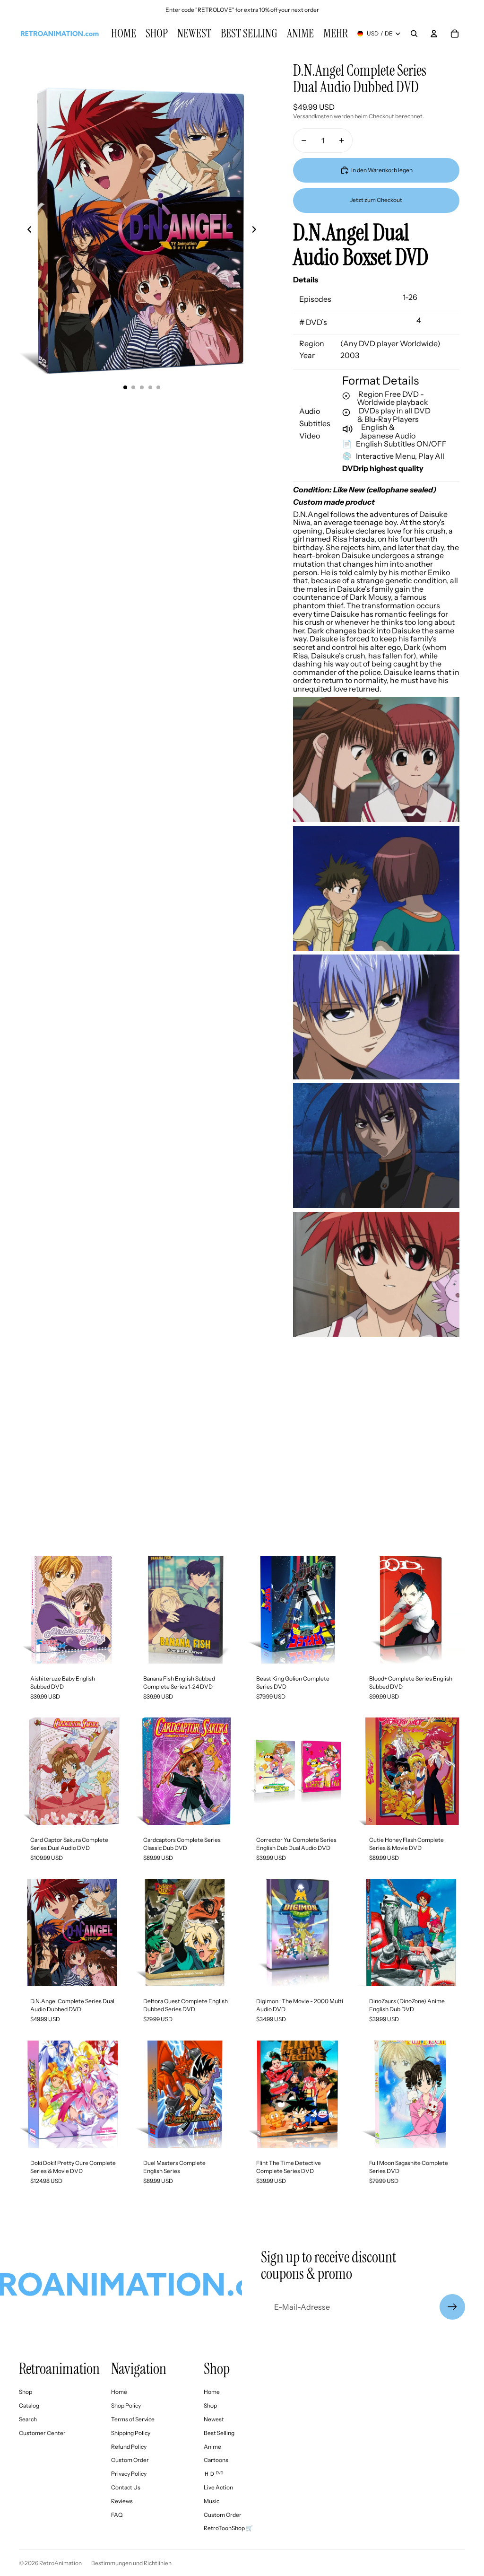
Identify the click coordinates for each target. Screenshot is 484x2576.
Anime (212, 2447)
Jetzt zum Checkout (376, 200)
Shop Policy (126, 2405)
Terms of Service (133, 2419)
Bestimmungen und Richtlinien (131, 2563)
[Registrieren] (452, 2307)
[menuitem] (336, 34)
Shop (26, 2392)
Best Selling (219, 2433)
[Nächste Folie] (257, 231)
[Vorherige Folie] (27, 231)
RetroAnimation (60, 2563)
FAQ (117, 2515)
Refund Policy (129, 2447)
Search (28, 2419)
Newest (214, 2419)
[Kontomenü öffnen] (434, 34)
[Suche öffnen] (414, 34)
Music (212, 2501)
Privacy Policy (129, 2474)
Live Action (218, 2487)
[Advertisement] (242, 1462)
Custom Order (130, 2460)
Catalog (29, 2405)
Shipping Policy (131, 2433)
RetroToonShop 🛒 (228, 2528)
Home (119, 2392)
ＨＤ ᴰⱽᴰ (213, 2474)
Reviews (122, 2501)
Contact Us (126, 2487)
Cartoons (216, 2460)
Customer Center (42, 2433)
